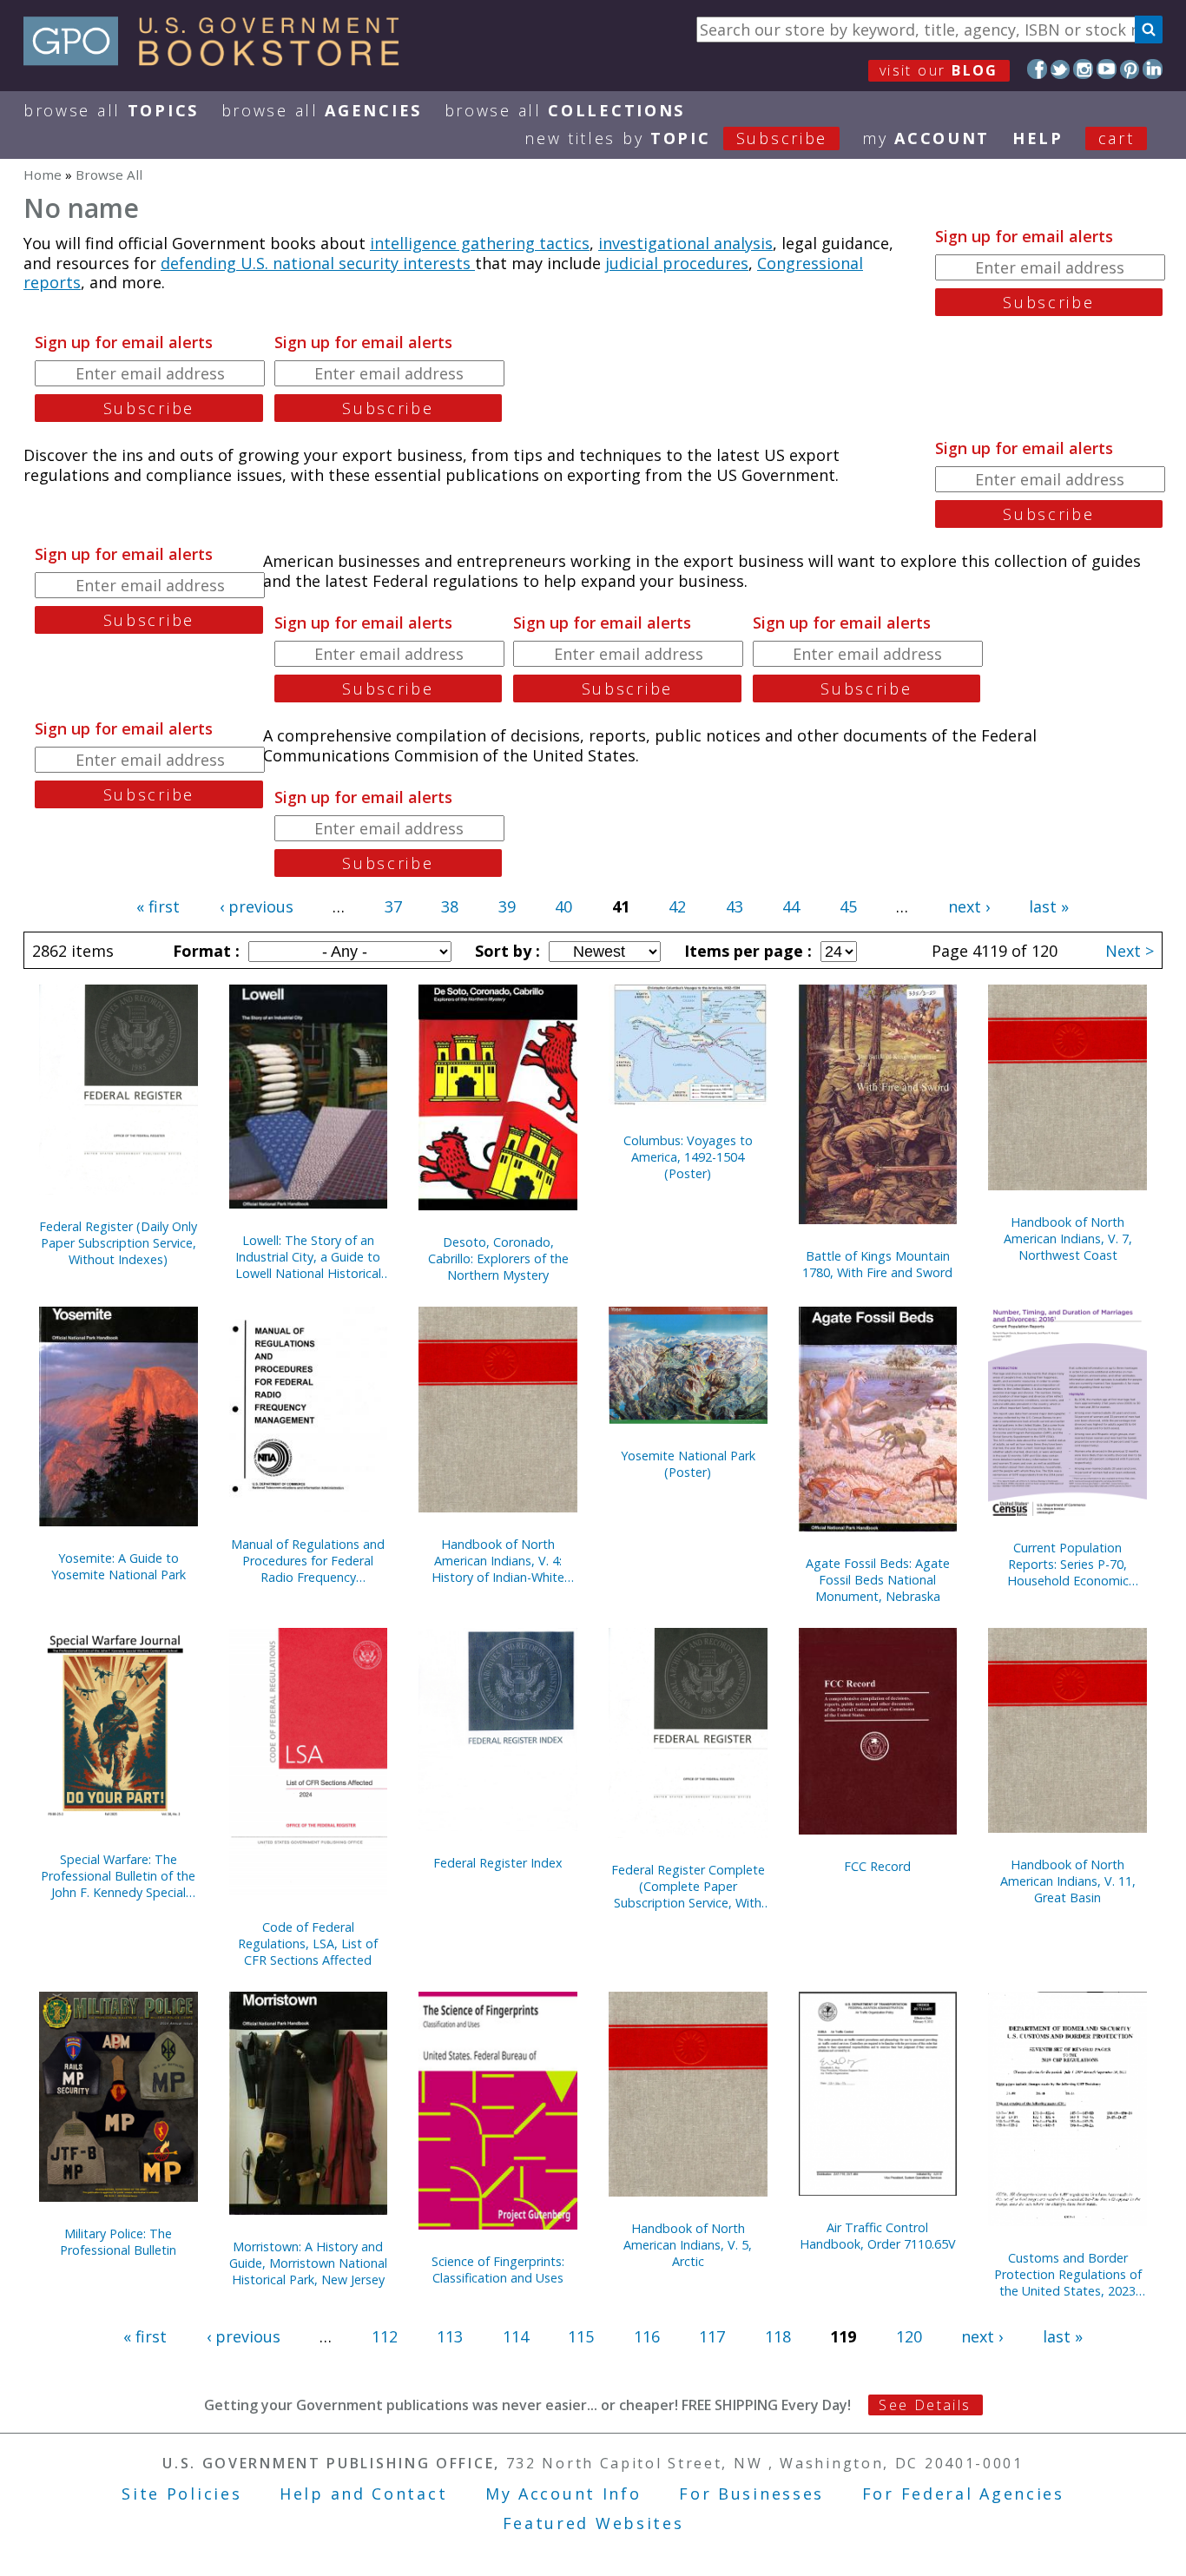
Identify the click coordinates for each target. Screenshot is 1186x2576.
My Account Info (563, 2494)
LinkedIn (1153, 69)
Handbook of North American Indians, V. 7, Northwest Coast (1068, 1239)
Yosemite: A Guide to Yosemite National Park (119, 1566)
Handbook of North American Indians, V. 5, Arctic (688, 2245)
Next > (1130, 951)
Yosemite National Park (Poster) (688, 1464)
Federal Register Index (498, 1863)
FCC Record (877, 1866)
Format (204, 951)
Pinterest (1130, 69)
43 (735, 906)
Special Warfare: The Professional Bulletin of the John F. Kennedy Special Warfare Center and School (118, 1876)
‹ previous (257, 906)
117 (712, 2336)
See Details (925, 2405)
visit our (939, 70)
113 (450, 2336)
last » (1049, 906)
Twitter (1061, 69)
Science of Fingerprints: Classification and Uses (498, 2270)
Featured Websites (593, 2523)
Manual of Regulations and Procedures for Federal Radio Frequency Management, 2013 (308, 1561)
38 (450, 906)
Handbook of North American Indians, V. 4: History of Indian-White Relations (498, 1561)
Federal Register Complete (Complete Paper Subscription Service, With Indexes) (688, 1886)
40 (563, 906)
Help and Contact (363, 2494)
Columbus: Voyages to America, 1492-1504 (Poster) (688, 1157)
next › (969, 906)
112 (385, 2336)
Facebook (1037, 69)
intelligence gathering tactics (480, 243)
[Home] (219, 60)
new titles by (676, 138)
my (926, 138)
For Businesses (751, 2494)
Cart (1117, 138)
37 (393, 906)
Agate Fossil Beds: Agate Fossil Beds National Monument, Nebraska (878, 1580)
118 (778, 2336)
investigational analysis (685, 243)
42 (677, 906)
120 (909, 2336)
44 (791, 906)
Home (43, 175)
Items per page (746, 951)
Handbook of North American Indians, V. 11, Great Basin (1068, 1881)
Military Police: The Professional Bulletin (118, 2242)
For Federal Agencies (963, 2494)
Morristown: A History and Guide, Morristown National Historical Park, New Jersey (308, 2263)
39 (507, 906)
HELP (1038, 138)
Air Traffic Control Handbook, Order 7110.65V (878, 2236)
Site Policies (181, 2494)
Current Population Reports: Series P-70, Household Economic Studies (1068, 1564)
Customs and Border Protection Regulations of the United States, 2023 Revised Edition (1068, 2274)
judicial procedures (677, 263)
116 (647, 2336)
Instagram (1083, 69)
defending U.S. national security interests (318, 263)
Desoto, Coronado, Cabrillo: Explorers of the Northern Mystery (498, 1258)
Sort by (505, 951)
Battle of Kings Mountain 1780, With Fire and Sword (877, 1264)
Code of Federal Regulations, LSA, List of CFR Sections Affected (308, 1944)
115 (581, 2336)
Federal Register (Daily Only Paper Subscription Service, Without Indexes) (118, 1243)
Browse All (111, 110)
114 (516, 2336)
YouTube (1107, 69)
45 (848, 906)
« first (158, 906)
